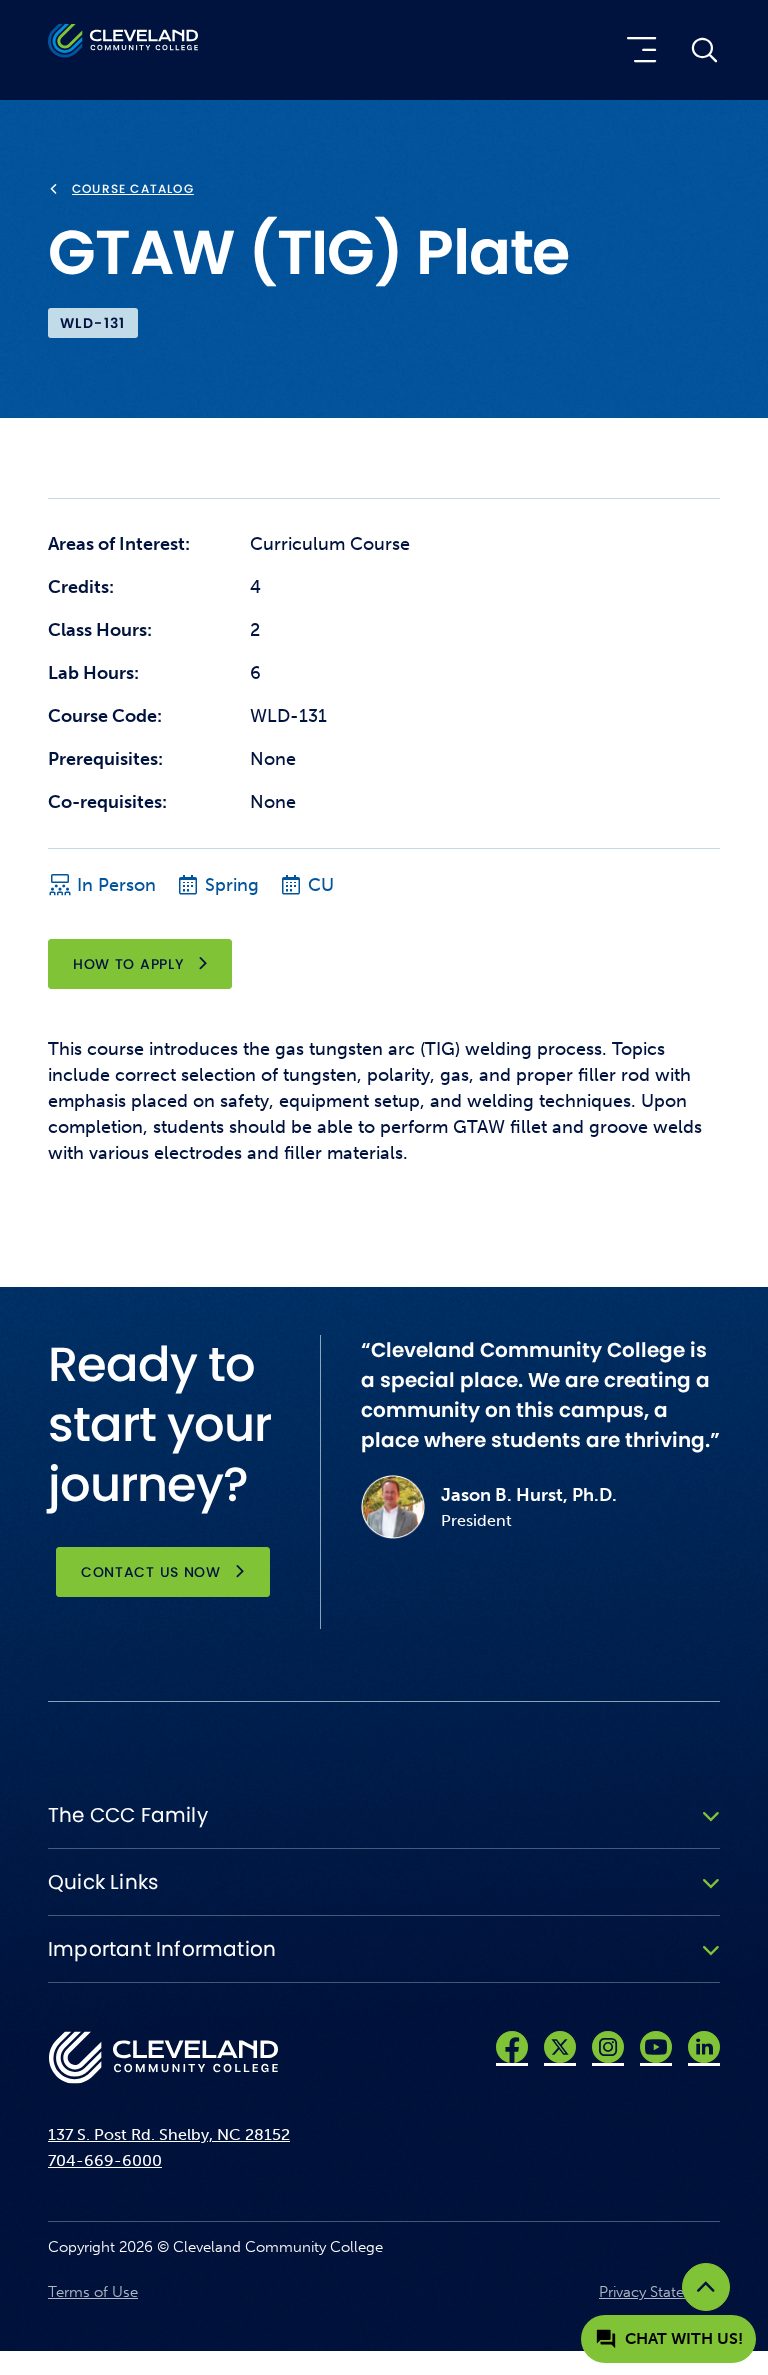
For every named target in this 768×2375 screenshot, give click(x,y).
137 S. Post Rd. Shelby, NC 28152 (169, 2134)
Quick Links (103, 1882)
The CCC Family (128, 1815)
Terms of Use (93, 2292)
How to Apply (128, 964)
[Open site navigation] (637, 50)
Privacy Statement (659, 2292)
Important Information (162, 1949)
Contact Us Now (151, 1572)
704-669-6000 (105, 2160)
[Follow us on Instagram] (608, 2047)
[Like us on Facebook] (512, 2047)
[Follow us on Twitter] (560, 2047)
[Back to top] (706, 2287)
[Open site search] (704, 50)
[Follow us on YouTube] (656, 2047)
